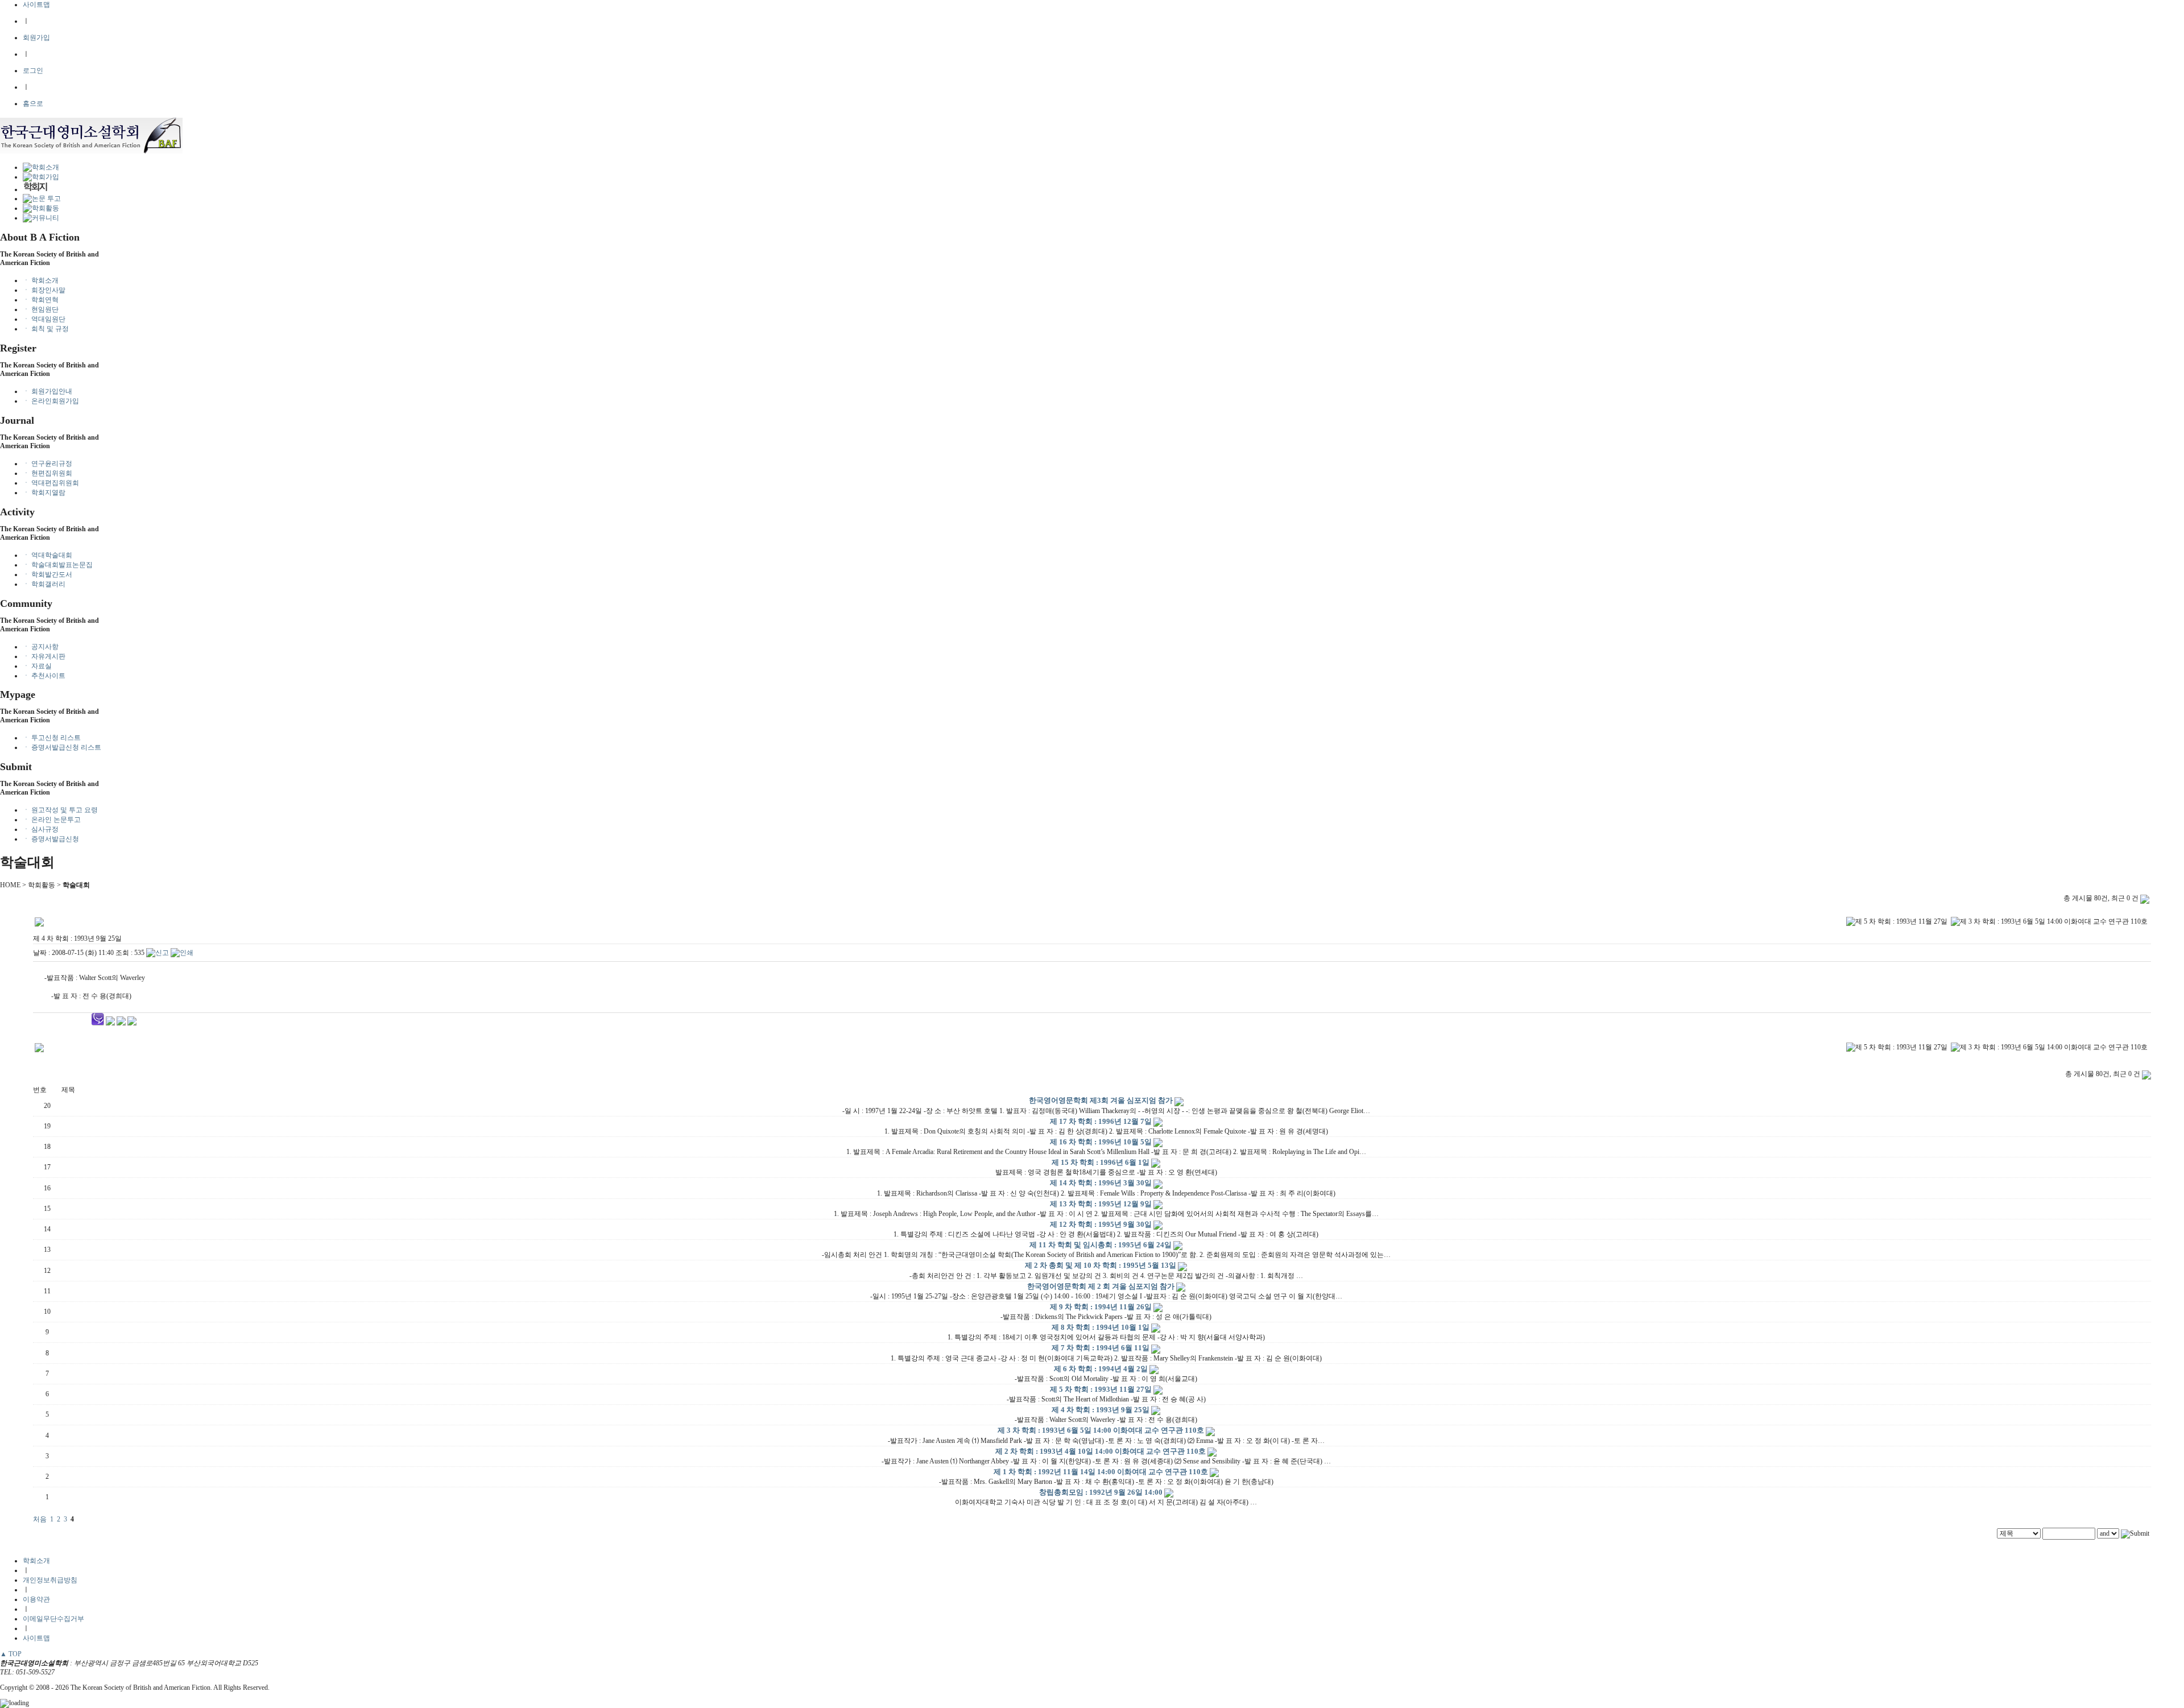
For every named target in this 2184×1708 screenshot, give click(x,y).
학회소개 (36, 1561)
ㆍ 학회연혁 (41, 300)
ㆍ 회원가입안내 (47, 391)
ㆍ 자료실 (37, 666)
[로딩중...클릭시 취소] (1092, 1703)
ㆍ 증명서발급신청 (51, 839)
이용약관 (36, 1599)
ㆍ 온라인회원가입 (51, 401)
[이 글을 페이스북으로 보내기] (121, 1023)
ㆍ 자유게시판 (44, 656)
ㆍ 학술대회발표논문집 (58, 565)
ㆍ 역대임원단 (44, 319)
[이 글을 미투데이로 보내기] (98, 1023)
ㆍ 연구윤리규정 (47, 464)
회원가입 (36, 38)
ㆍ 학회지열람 (44, 493)
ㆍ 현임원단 (41, 309)
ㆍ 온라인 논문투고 (52, 820)
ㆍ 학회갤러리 (44, 584)
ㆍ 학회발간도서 (47, 574)
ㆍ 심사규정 (41, 829)
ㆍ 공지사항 (41, 647)
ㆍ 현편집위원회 (47, 473)
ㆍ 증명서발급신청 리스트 (62, 747)
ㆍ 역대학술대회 (47, 555)
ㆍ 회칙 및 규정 (46, 329)
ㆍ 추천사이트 (44, 676)
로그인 (33, 71)
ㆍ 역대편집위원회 (51, 483)
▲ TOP (11, 1654)
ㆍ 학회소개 (41, 280)
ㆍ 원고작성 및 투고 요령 (60, 810)
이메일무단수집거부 (53, 1619)
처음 (40, 1519)
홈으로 (33, 104)
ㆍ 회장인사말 (44, 290)
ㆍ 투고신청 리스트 (52, 738)
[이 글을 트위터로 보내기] (110, 1023)
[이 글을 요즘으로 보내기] (132, 1023)
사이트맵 (36, 5)
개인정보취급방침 (50, 1580)
